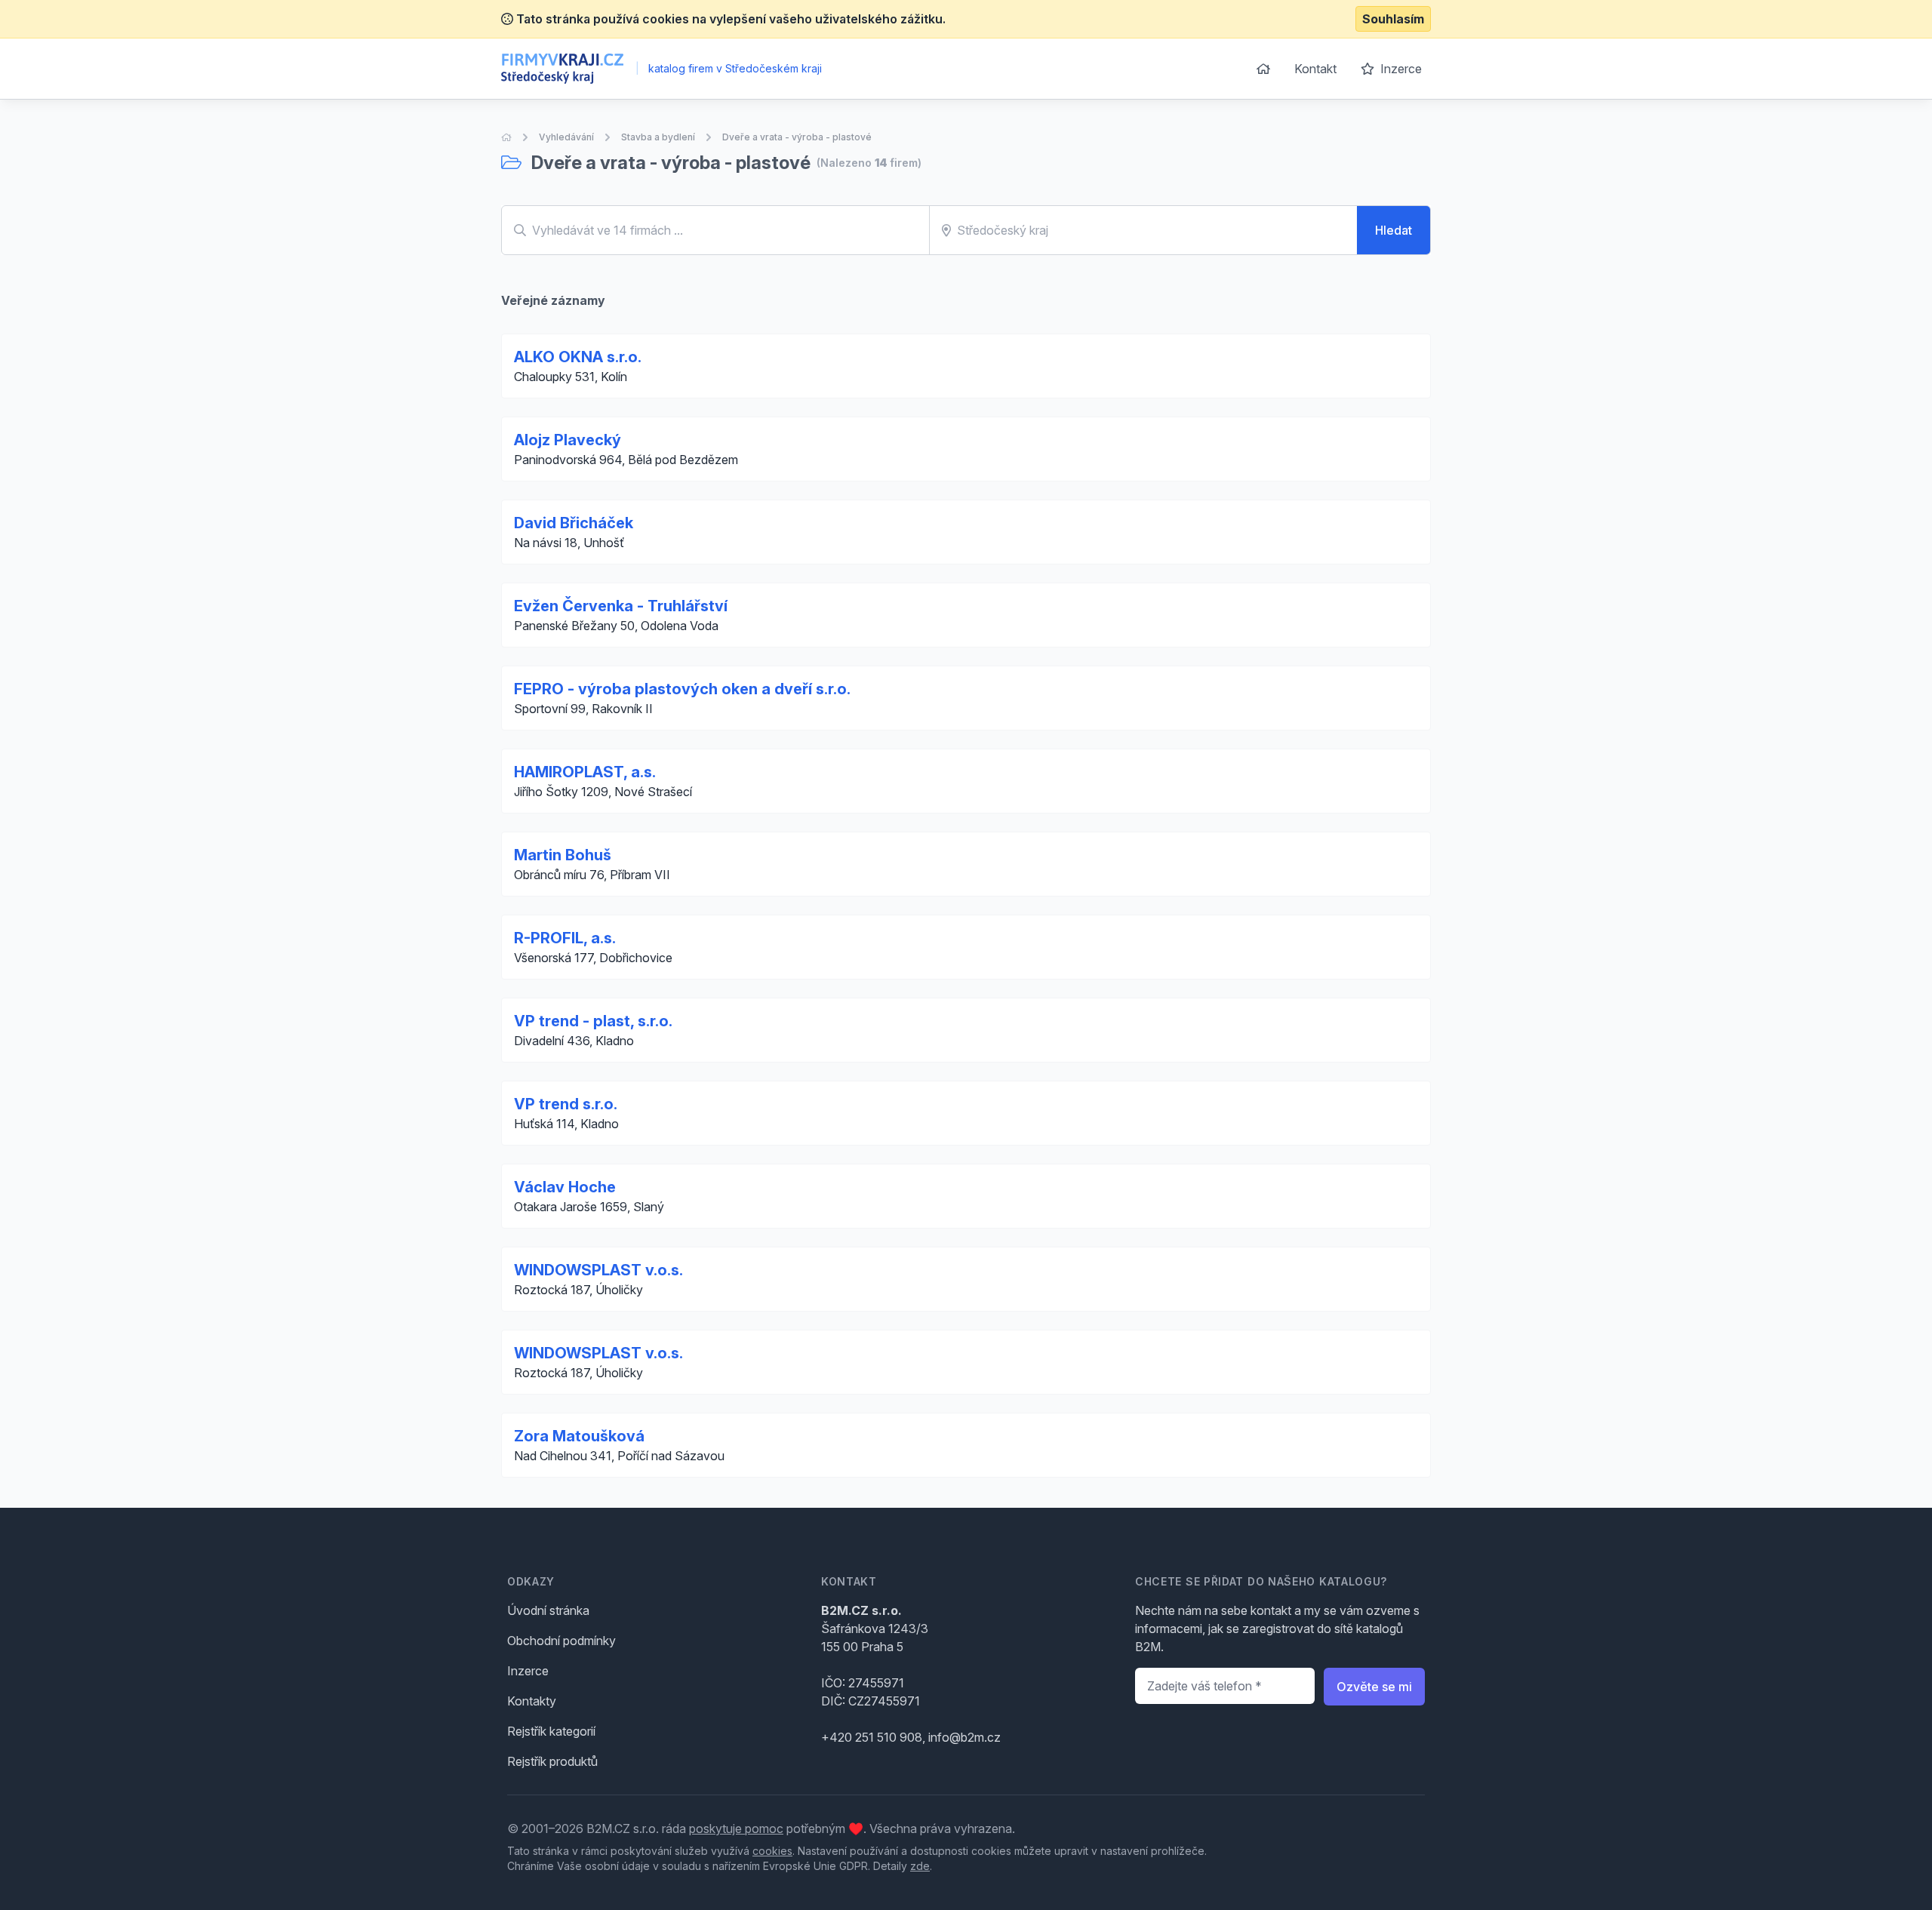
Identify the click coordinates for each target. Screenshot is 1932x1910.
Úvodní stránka (548, 1610)
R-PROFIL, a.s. (565, 938)
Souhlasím (1393, 19)
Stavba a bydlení (658, 137)
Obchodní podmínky (561, 1641)
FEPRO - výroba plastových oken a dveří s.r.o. (682, 689)
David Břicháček (574, 523)
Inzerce (1400, 69)
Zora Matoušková (579, 1436)
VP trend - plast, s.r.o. (593, 1021)
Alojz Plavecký (568, 440)
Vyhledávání (566, 137)
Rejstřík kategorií (551, 1731)
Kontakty (532, 1701)
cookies (772, 1851)
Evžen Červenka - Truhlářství (621, 606)
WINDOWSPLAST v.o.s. (598, 1270)
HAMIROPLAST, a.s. (585, 772)
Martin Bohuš (563, 855)
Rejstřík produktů (552, 1761)
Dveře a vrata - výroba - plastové (797, 137)
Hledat (1394, 230)
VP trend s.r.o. (566, 1104)
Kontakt (1315, 69)
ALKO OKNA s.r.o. (578, 357)
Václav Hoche (565, 1187)
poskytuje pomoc (736, 1828)
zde (920, 1866)
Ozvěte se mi (1374, 1687)
